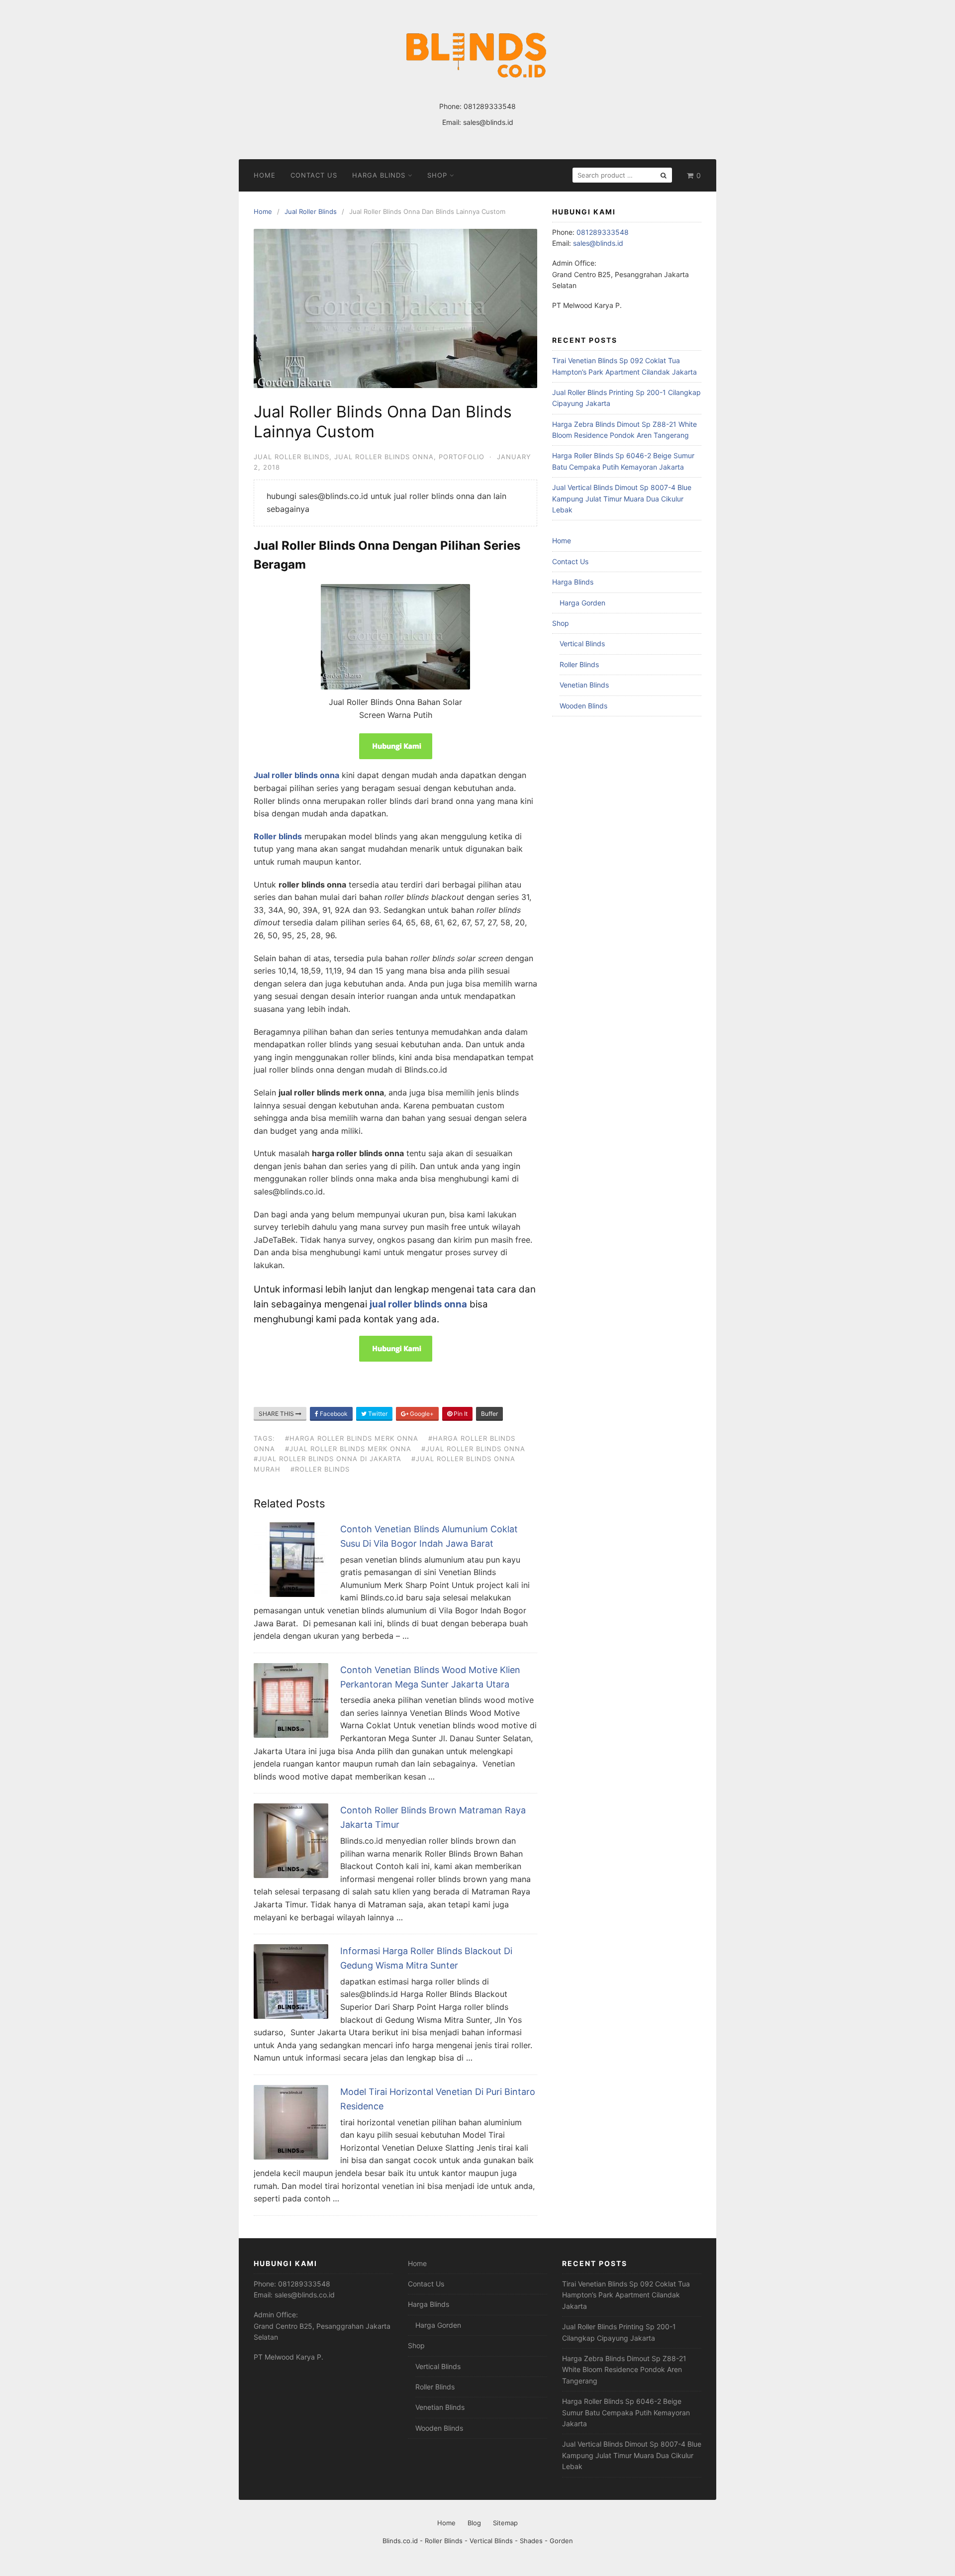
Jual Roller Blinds (291, 457)
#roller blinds (320, 1469)
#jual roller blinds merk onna (348, 1449)
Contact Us (314, 175)
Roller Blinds (579, 664)
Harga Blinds (379, 175)
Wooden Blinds (583, 706)
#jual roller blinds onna (473, 1449)
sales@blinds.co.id (305, 2295)
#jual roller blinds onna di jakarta (328, 1459)
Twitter (377, 1414)
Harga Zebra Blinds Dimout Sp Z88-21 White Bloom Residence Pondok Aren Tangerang (624, 2370)
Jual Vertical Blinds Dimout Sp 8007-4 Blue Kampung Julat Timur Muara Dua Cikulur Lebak (622, 498)
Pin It (460, 1414)
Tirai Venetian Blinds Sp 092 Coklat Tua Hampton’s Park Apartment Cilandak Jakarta (626, 2295)
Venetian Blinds (584, 685)
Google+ (421, 1414)
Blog (474, 2523)
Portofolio (462, 457)
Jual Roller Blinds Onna (384, 457)
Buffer (489, 1414)
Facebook (333, 1414)
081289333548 (490, 106)
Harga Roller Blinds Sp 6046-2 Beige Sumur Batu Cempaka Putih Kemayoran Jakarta (626, 2412)
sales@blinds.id (488, 122)
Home (265, 175)
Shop (437, 175)
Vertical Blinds (582, 644)
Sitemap (505, 2523)
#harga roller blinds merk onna (352, 1438)
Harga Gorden (582, 603)
